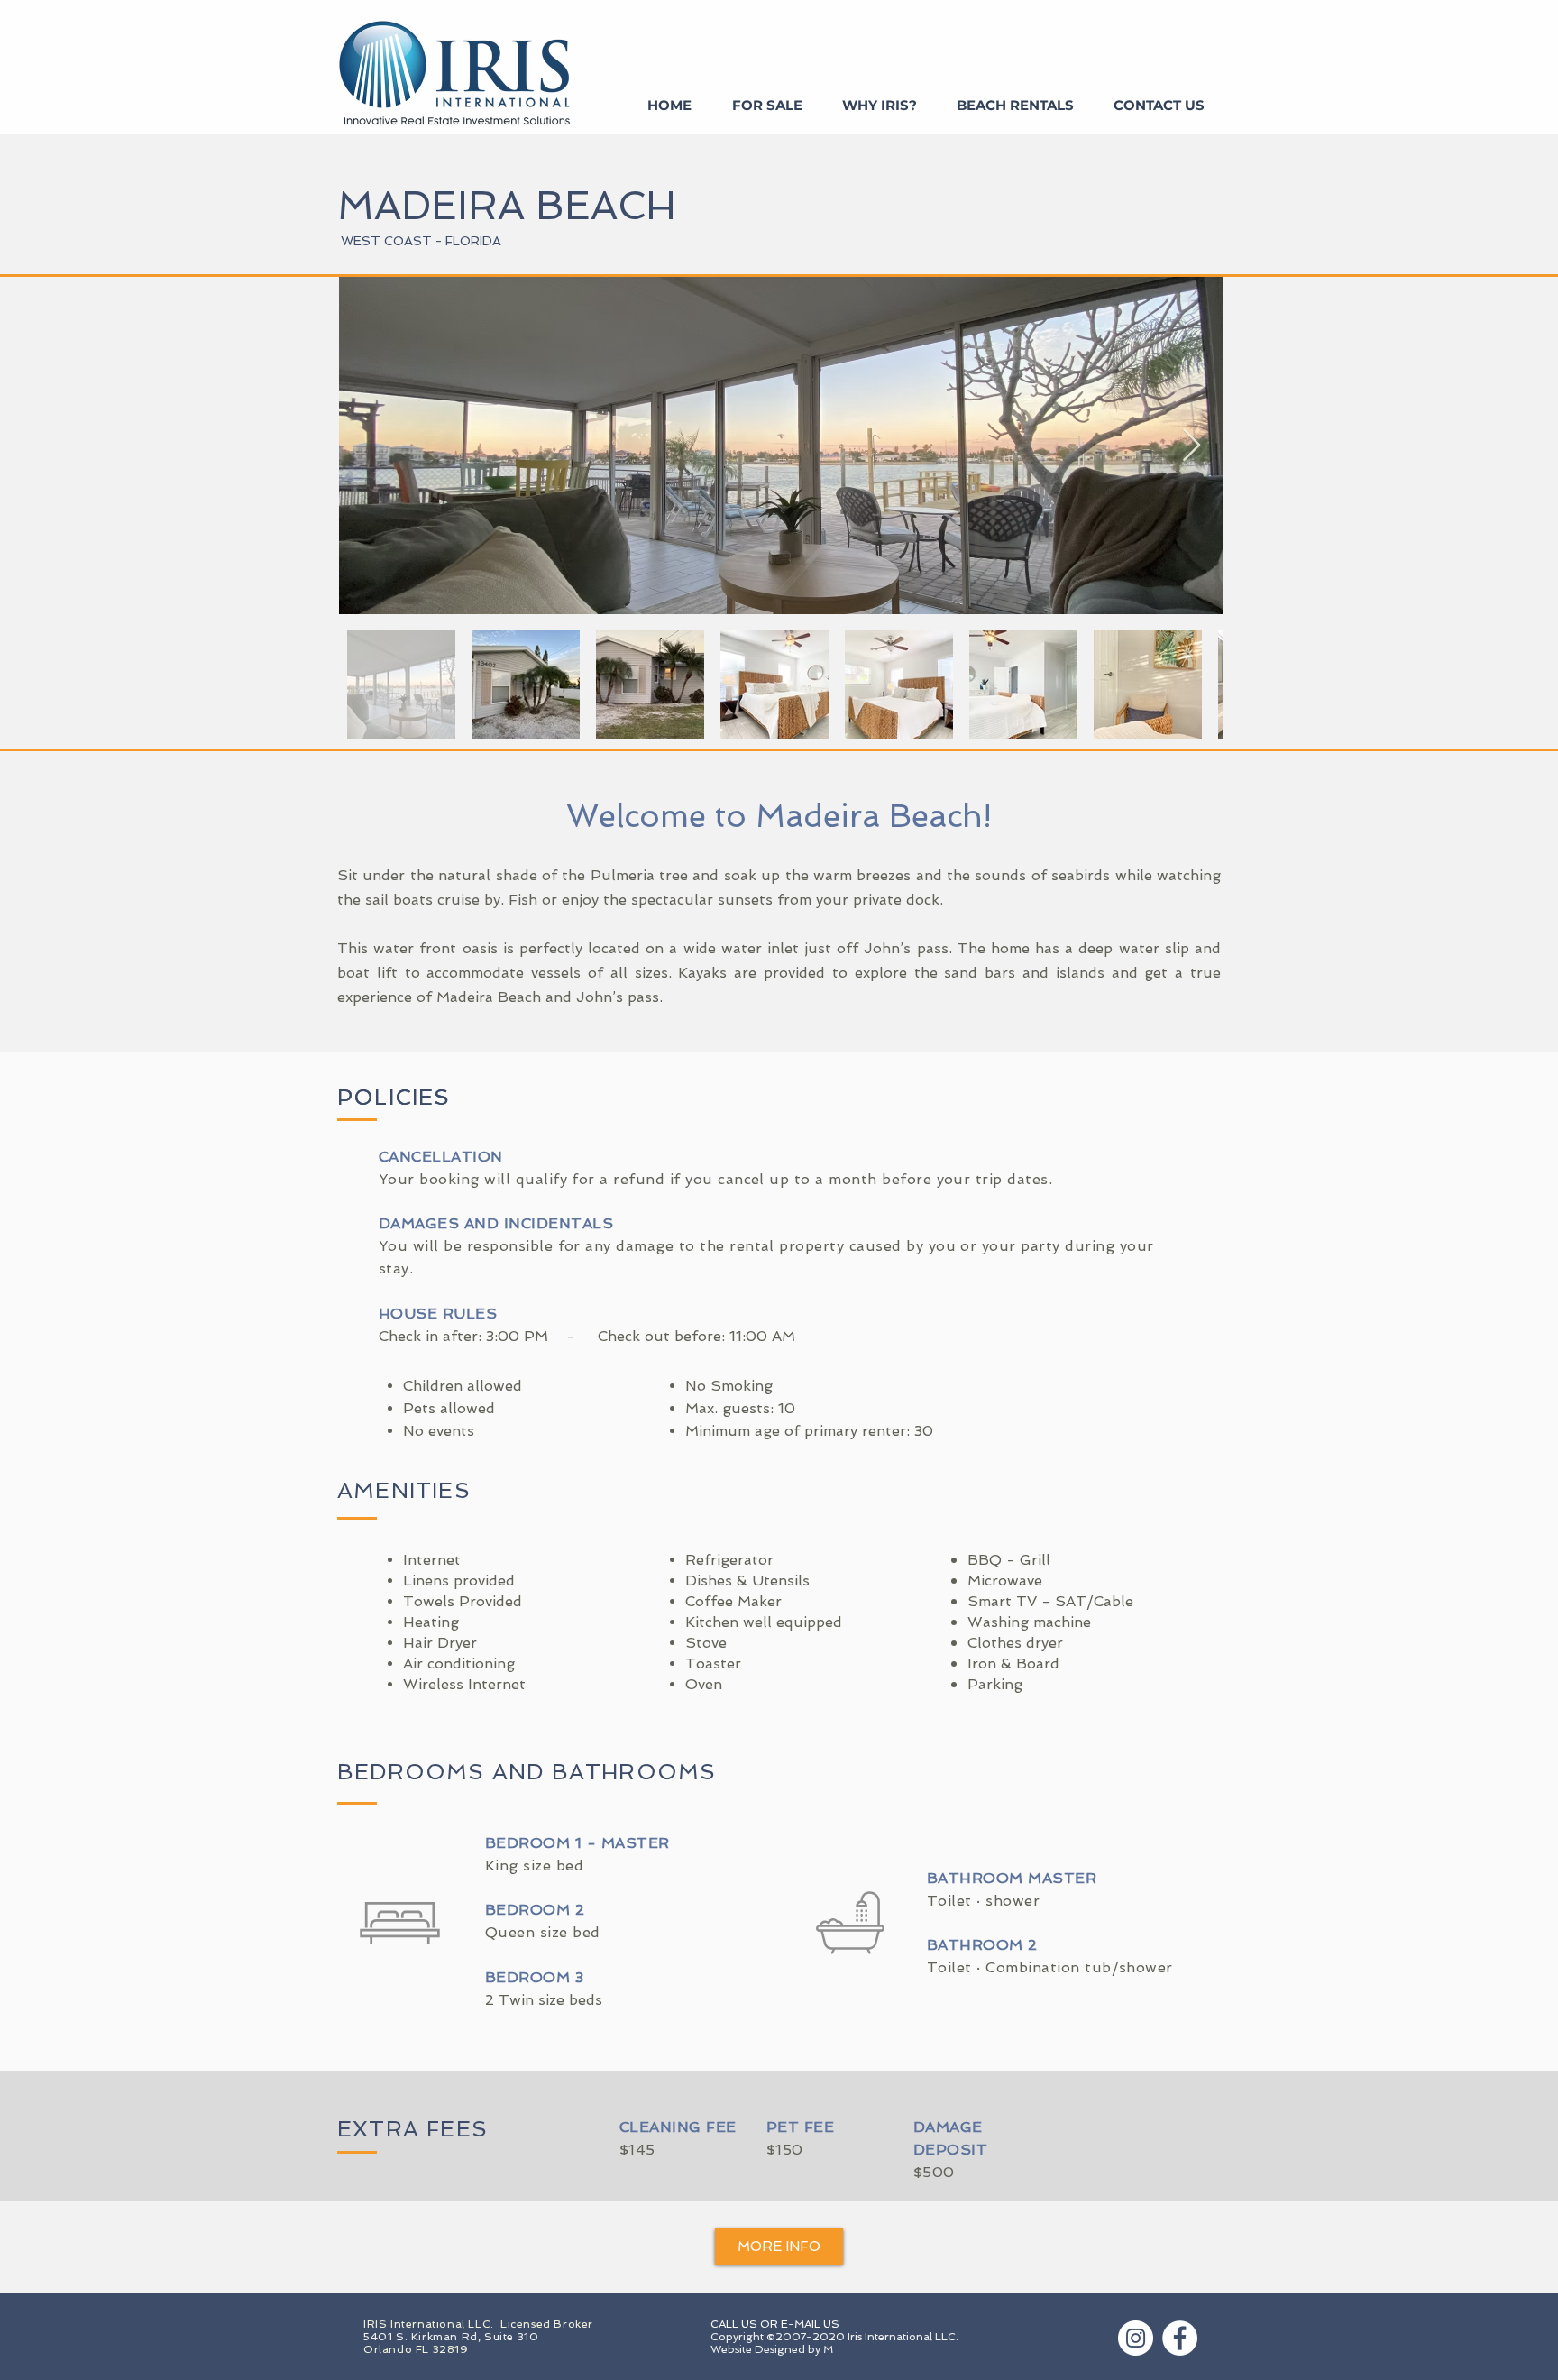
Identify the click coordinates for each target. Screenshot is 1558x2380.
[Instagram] (1136, 2338)
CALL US (734, 2324)
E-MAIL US (810, 2324)
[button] (779, 2247)
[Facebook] (1180, 2338)
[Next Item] (1191, 446)
